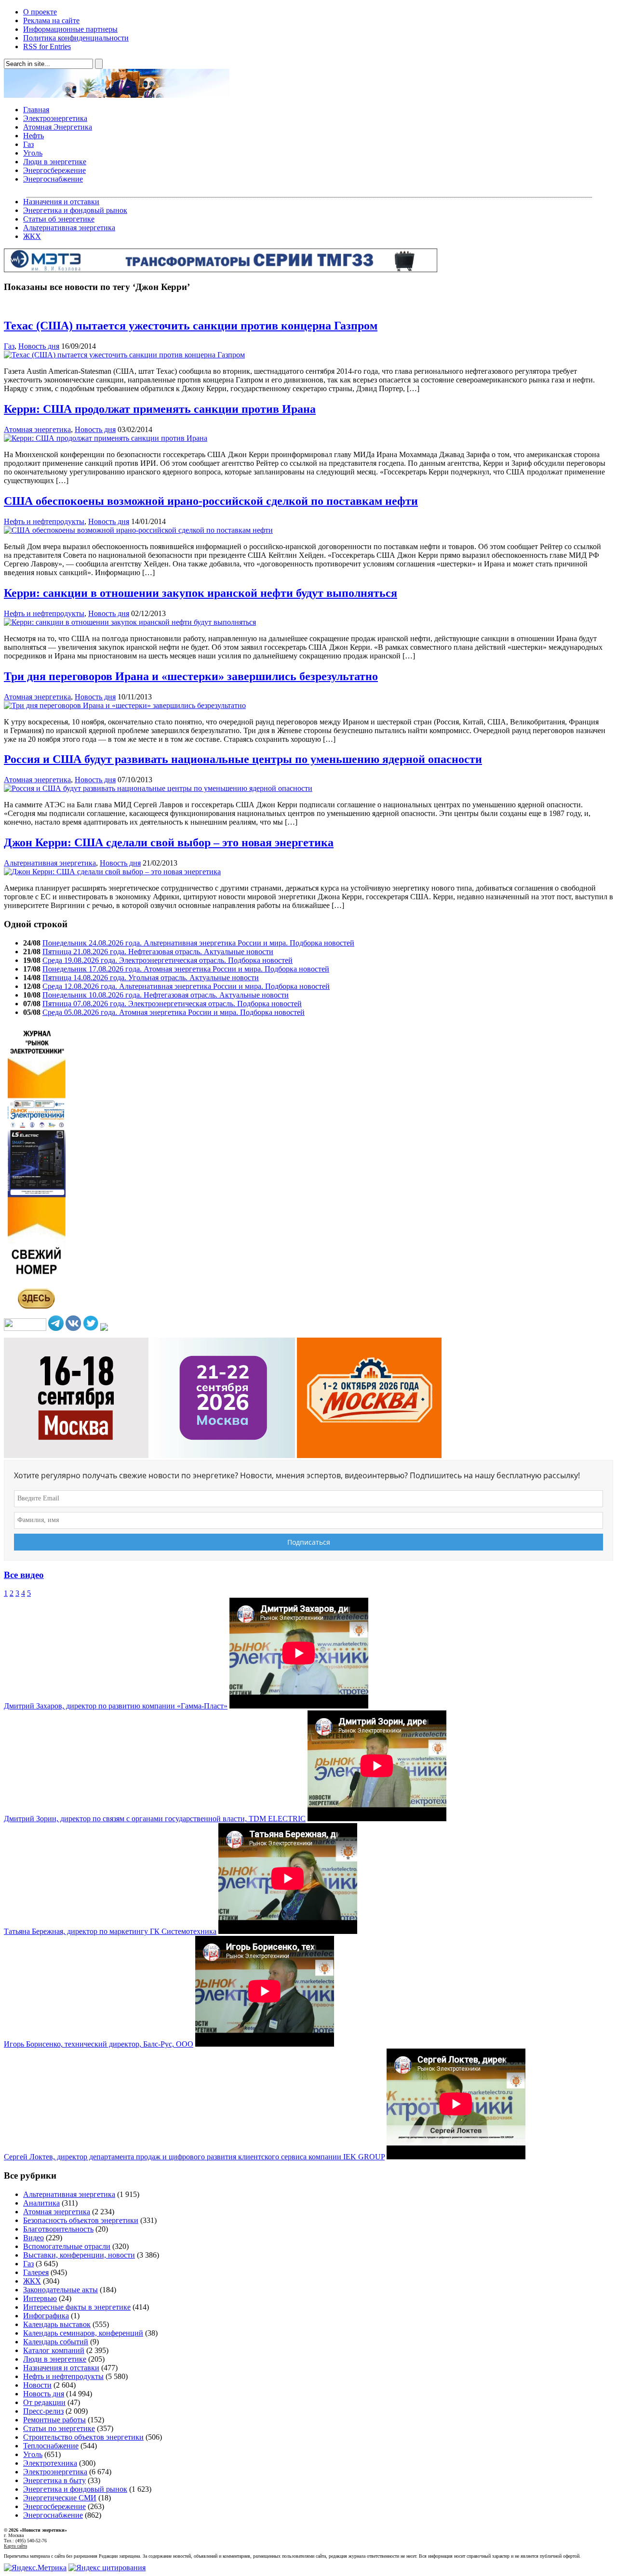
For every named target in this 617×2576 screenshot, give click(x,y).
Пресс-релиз (43, 2411)
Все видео (24, 1575)
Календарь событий (56, 2342)
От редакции (44, 2402)
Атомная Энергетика (58, 127)
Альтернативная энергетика (69, 228)
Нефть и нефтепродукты (44, 521)
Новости (37, 2385)
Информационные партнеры (70, 29)
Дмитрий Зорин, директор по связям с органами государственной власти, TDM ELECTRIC (155, 1819)
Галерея (36, 2272)
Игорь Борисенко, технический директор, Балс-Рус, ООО (99, 2044)
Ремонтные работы (54, 2420)
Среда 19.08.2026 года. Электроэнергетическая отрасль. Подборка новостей (168, 960)
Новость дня (39, 346)
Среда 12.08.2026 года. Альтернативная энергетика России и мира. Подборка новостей (186, 986)
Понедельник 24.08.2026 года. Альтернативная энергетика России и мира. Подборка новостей (198, 943)
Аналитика (41, 2203)
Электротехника (50, 2463)
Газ (28, 144)
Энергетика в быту (54, 2480)
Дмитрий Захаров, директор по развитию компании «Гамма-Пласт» (116, 1706)
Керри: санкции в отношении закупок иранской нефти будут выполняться (201, 593)
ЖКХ (32, 236)
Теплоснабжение (51, 2446)
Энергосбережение (54, 170)
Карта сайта (15, 2546)
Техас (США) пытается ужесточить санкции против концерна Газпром (191, 326)
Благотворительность (58, 2229)
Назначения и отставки (61, 202)
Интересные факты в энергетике (77, 2307)
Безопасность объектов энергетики (81, 2220)
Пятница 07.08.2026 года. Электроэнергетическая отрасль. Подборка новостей (172, 1004)
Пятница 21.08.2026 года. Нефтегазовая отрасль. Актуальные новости (158, 952)
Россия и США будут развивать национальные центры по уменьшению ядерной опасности (243, 759)
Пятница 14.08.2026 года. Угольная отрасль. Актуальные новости (151, 978)
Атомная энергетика (37, 429)
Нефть (34, 136)
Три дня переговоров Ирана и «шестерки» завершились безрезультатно (191, 676)
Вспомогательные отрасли (67, 2246)
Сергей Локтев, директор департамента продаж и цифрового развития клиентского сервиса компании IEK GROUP (194, 2157)
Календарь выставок (57, 2324)
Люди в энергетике (55, 162)
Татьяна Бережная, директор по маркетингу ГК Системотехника (110, 1931)
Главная (36, 110)
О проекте (40, 12)
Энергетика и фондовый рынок (75, 210)
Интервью (40, 2298)
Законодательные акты (60, 2290)
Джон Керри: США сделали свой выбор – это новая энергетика (169, 842)
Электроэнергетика (55, 118)
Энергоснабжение (53, 179)
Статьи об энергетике (59, 219)
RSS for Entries (47, 46)
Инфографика (46, 2316)
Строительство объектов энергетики (83, 2437)
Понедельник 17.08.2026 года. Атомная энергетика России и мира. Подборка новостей (186, 969)
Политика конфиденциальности (76, 38)
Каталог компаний (54, 2350)
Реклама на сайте (51, 20)
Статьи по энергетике (59, 2428)
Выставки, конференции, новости (79, 2255)
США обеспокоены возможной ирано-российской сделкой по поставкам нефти (211, 501)
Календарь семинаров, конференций (83, 2333)
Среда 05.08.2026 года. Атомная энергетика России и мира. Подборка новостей (174, 1012)
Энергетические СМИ (60, 2498)
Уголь (33, 153)
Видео (34, 2238)
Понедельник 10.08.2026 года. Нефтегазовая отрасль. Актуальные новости (166, 995)
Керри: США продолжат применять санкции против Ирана (160, 409)
